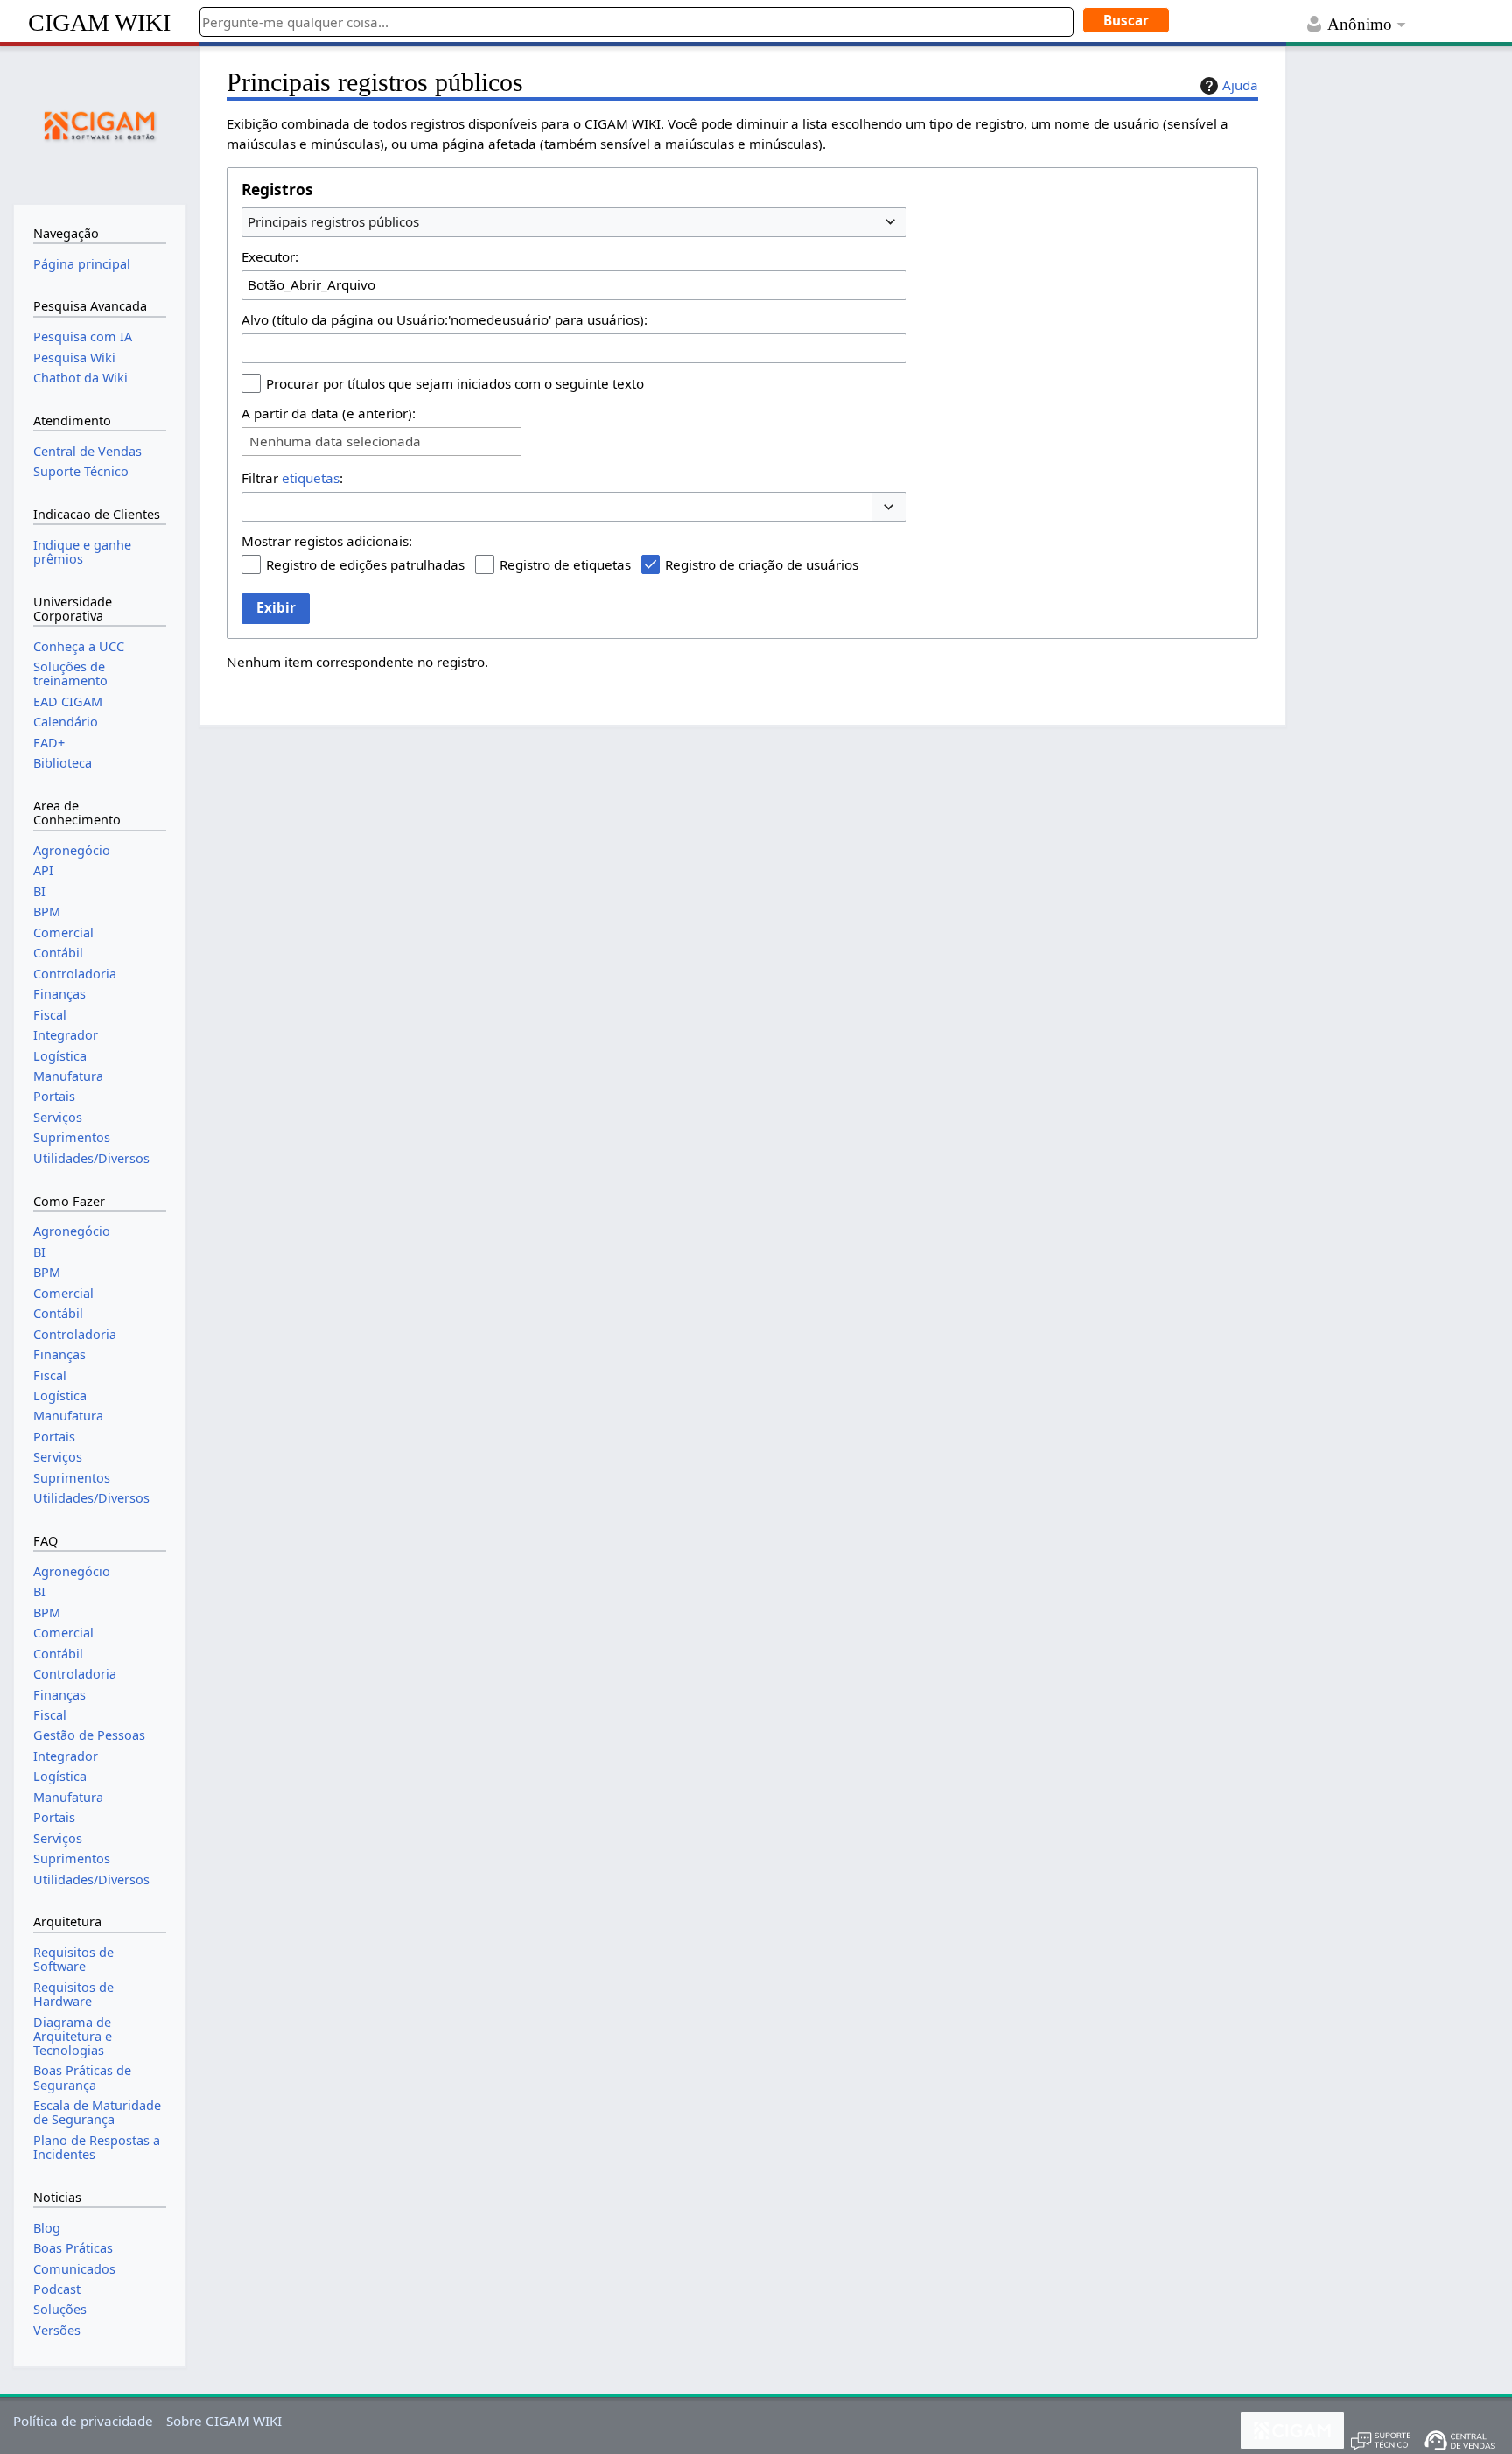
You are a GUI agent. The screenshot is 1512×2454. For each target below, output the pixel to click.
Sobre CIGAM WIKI (224, 2421)
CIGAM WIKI (99, 22)
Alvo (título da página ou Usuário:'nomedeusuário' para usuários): (444, 319)
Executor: (270, 256)
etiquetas (311, 478)
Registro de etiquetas (565, 564)
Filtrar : (292, 478)
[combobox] (574, 222)
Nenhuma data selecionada (335, 442)
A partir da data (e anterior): (329, 413)
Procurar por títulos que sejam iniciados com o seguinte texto (455, 383)
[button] (889, 507)
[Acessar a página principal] (100, 123)
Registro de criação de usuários (762, 564)
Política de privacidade (83, 2421)
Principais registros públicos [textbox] (333, 221)
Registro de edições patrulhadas (365, 564)
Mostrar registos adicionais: (327, 541)
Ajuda (1240, 85)
